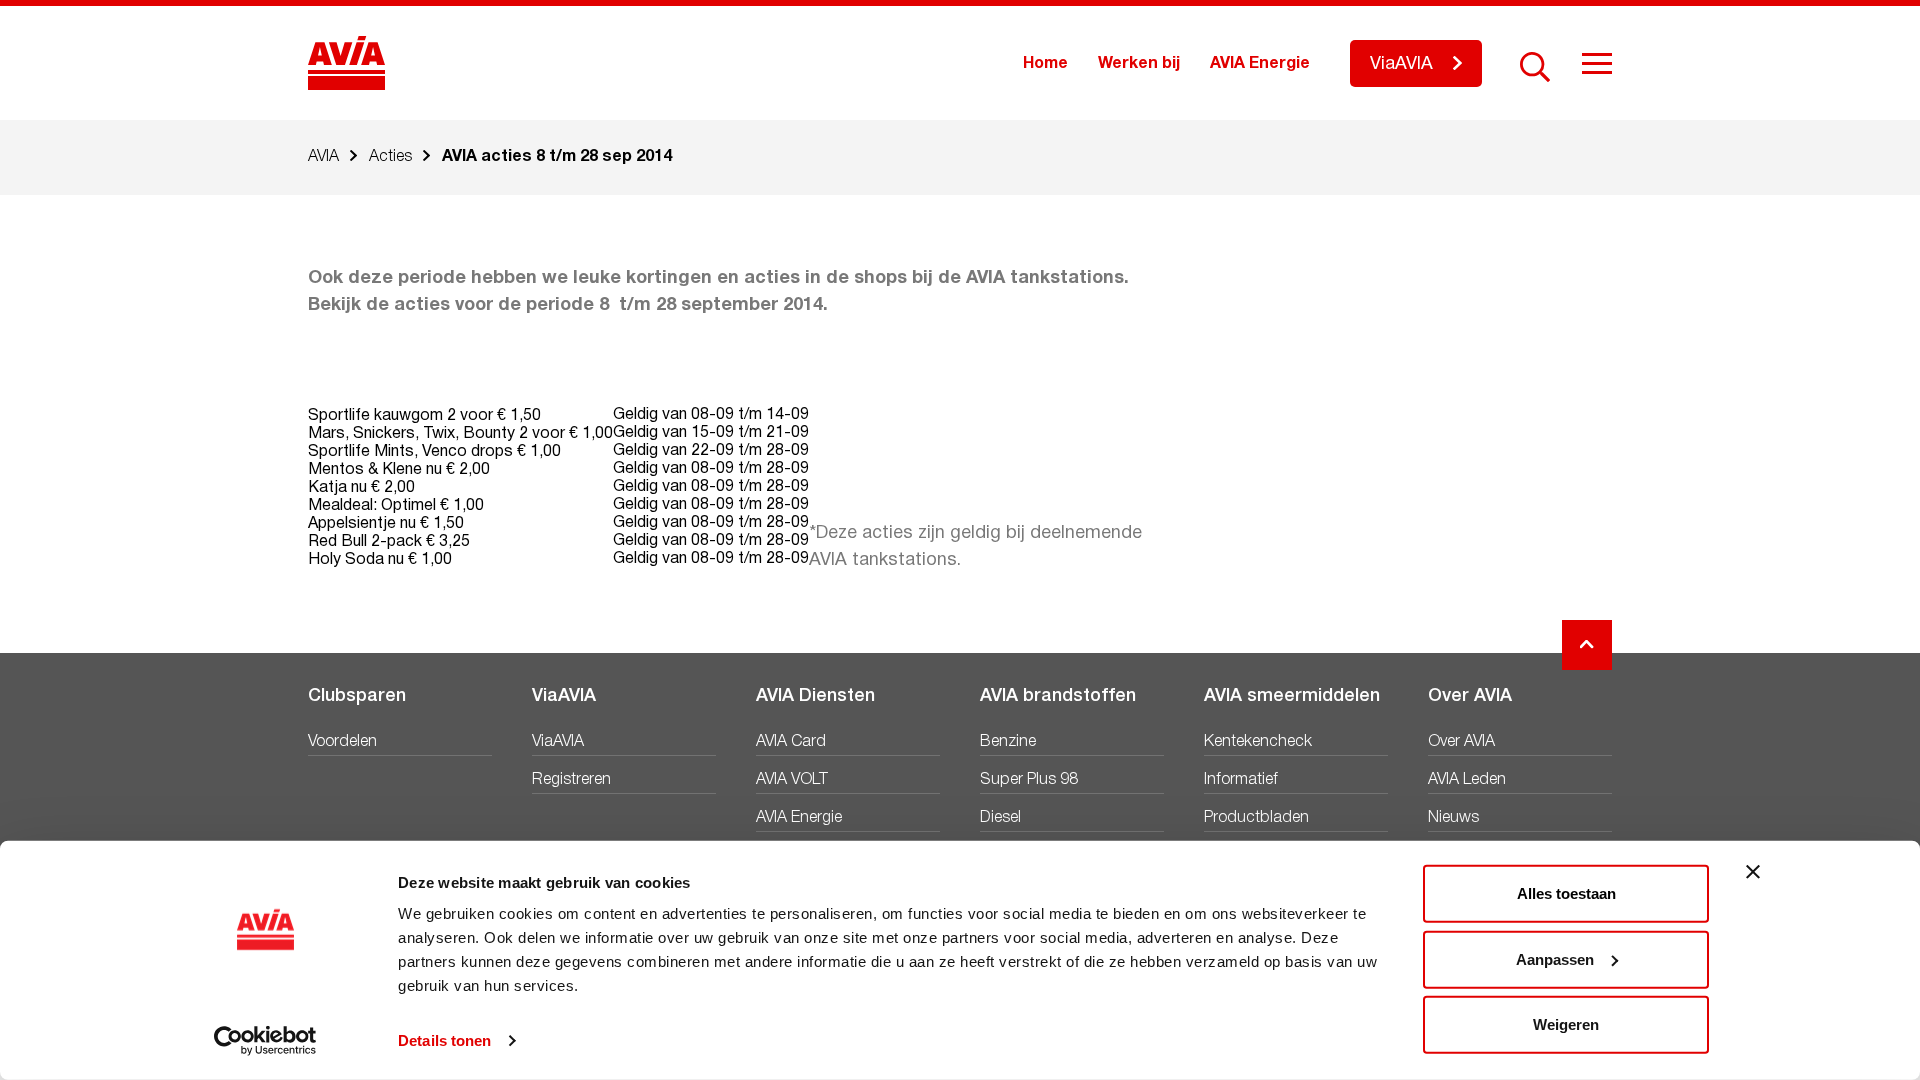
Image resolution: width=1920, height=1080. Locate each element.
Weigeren (1566, 1024)
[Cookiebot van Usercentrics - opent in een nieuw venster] (265, 1041)
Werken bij (1139, 64)
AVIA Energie (1260, 64)
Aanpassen (1555, 958)
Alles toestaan (1566, 893)
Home (1045, 64)
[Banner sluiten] (1753, 872)
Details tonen (444, 1040)
